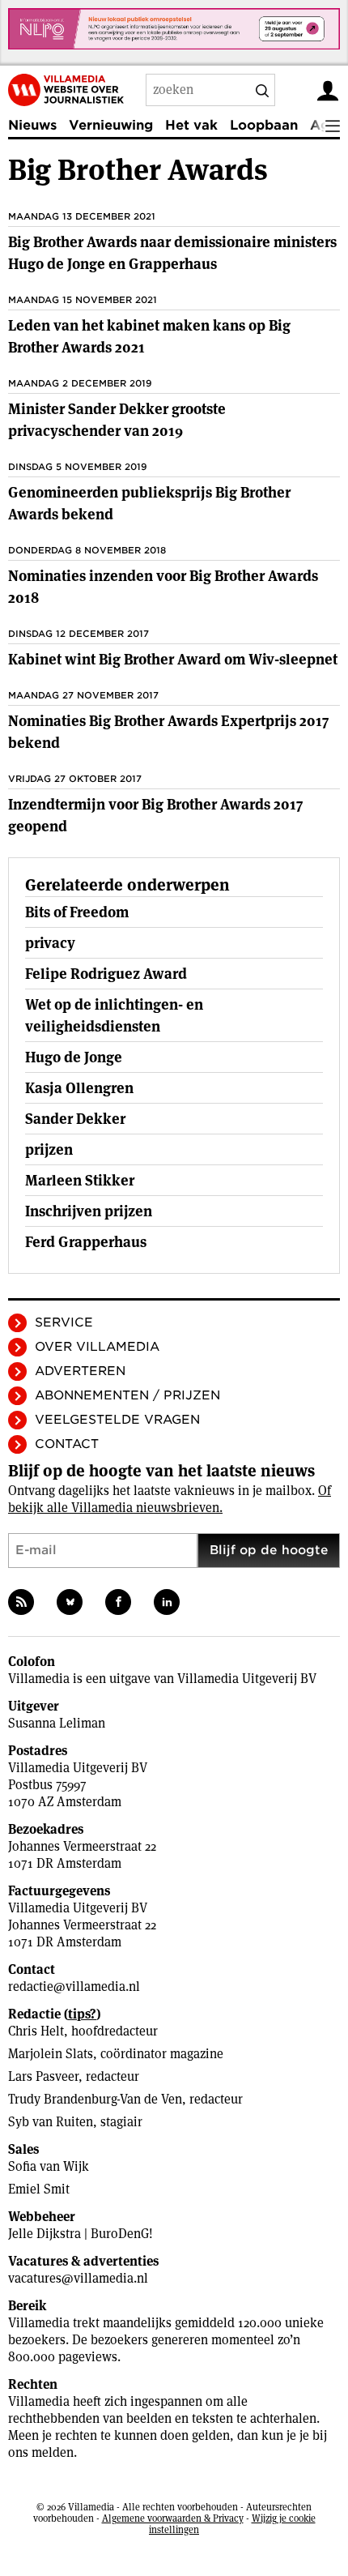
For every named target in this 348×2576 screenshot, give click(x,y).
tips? (82, 2014)
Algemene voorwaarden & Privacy (173, 2518)
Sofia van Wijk (49, 2166)
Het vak (191, 125)
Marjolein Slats (51, 2054)
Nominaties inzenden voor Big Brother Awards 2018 (163, 587)
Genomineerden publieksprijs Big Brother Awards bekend (149, 503)
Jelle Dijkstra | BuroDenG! (81, 2234)
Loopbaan (264, 125)
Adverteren (80, 1371)
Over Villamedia (97, 1347)
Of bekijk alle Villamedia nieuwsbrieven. (170, 1499)
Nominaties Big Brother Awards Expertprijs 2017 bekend (168, 732)
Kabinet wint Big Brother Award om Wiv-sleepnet (173, 659)
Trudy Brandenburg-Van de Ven (95, 2099)
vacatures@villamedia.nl (78, 2278)
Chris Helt (36, 2031)
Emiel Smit (39, 2189)
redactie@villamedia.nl (74, 1986)
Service (64, 1322)
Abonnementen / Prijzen (127, 1395)
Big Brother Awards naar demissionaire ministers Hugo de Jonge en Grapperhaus (172, 253)
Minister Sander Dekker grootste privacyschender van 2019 (117, 420)
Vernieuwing (111, 125)
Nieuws (32, 125)
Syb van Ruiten (51, 2122)
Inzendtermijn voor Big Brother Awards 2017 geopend (155, 815)
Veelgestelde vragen (117, 1420)
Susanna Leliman (57, 1723)
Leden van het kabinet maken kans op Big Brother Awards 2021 (149, 336)
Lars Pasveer (43, 2076)
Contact (67, 1444)
